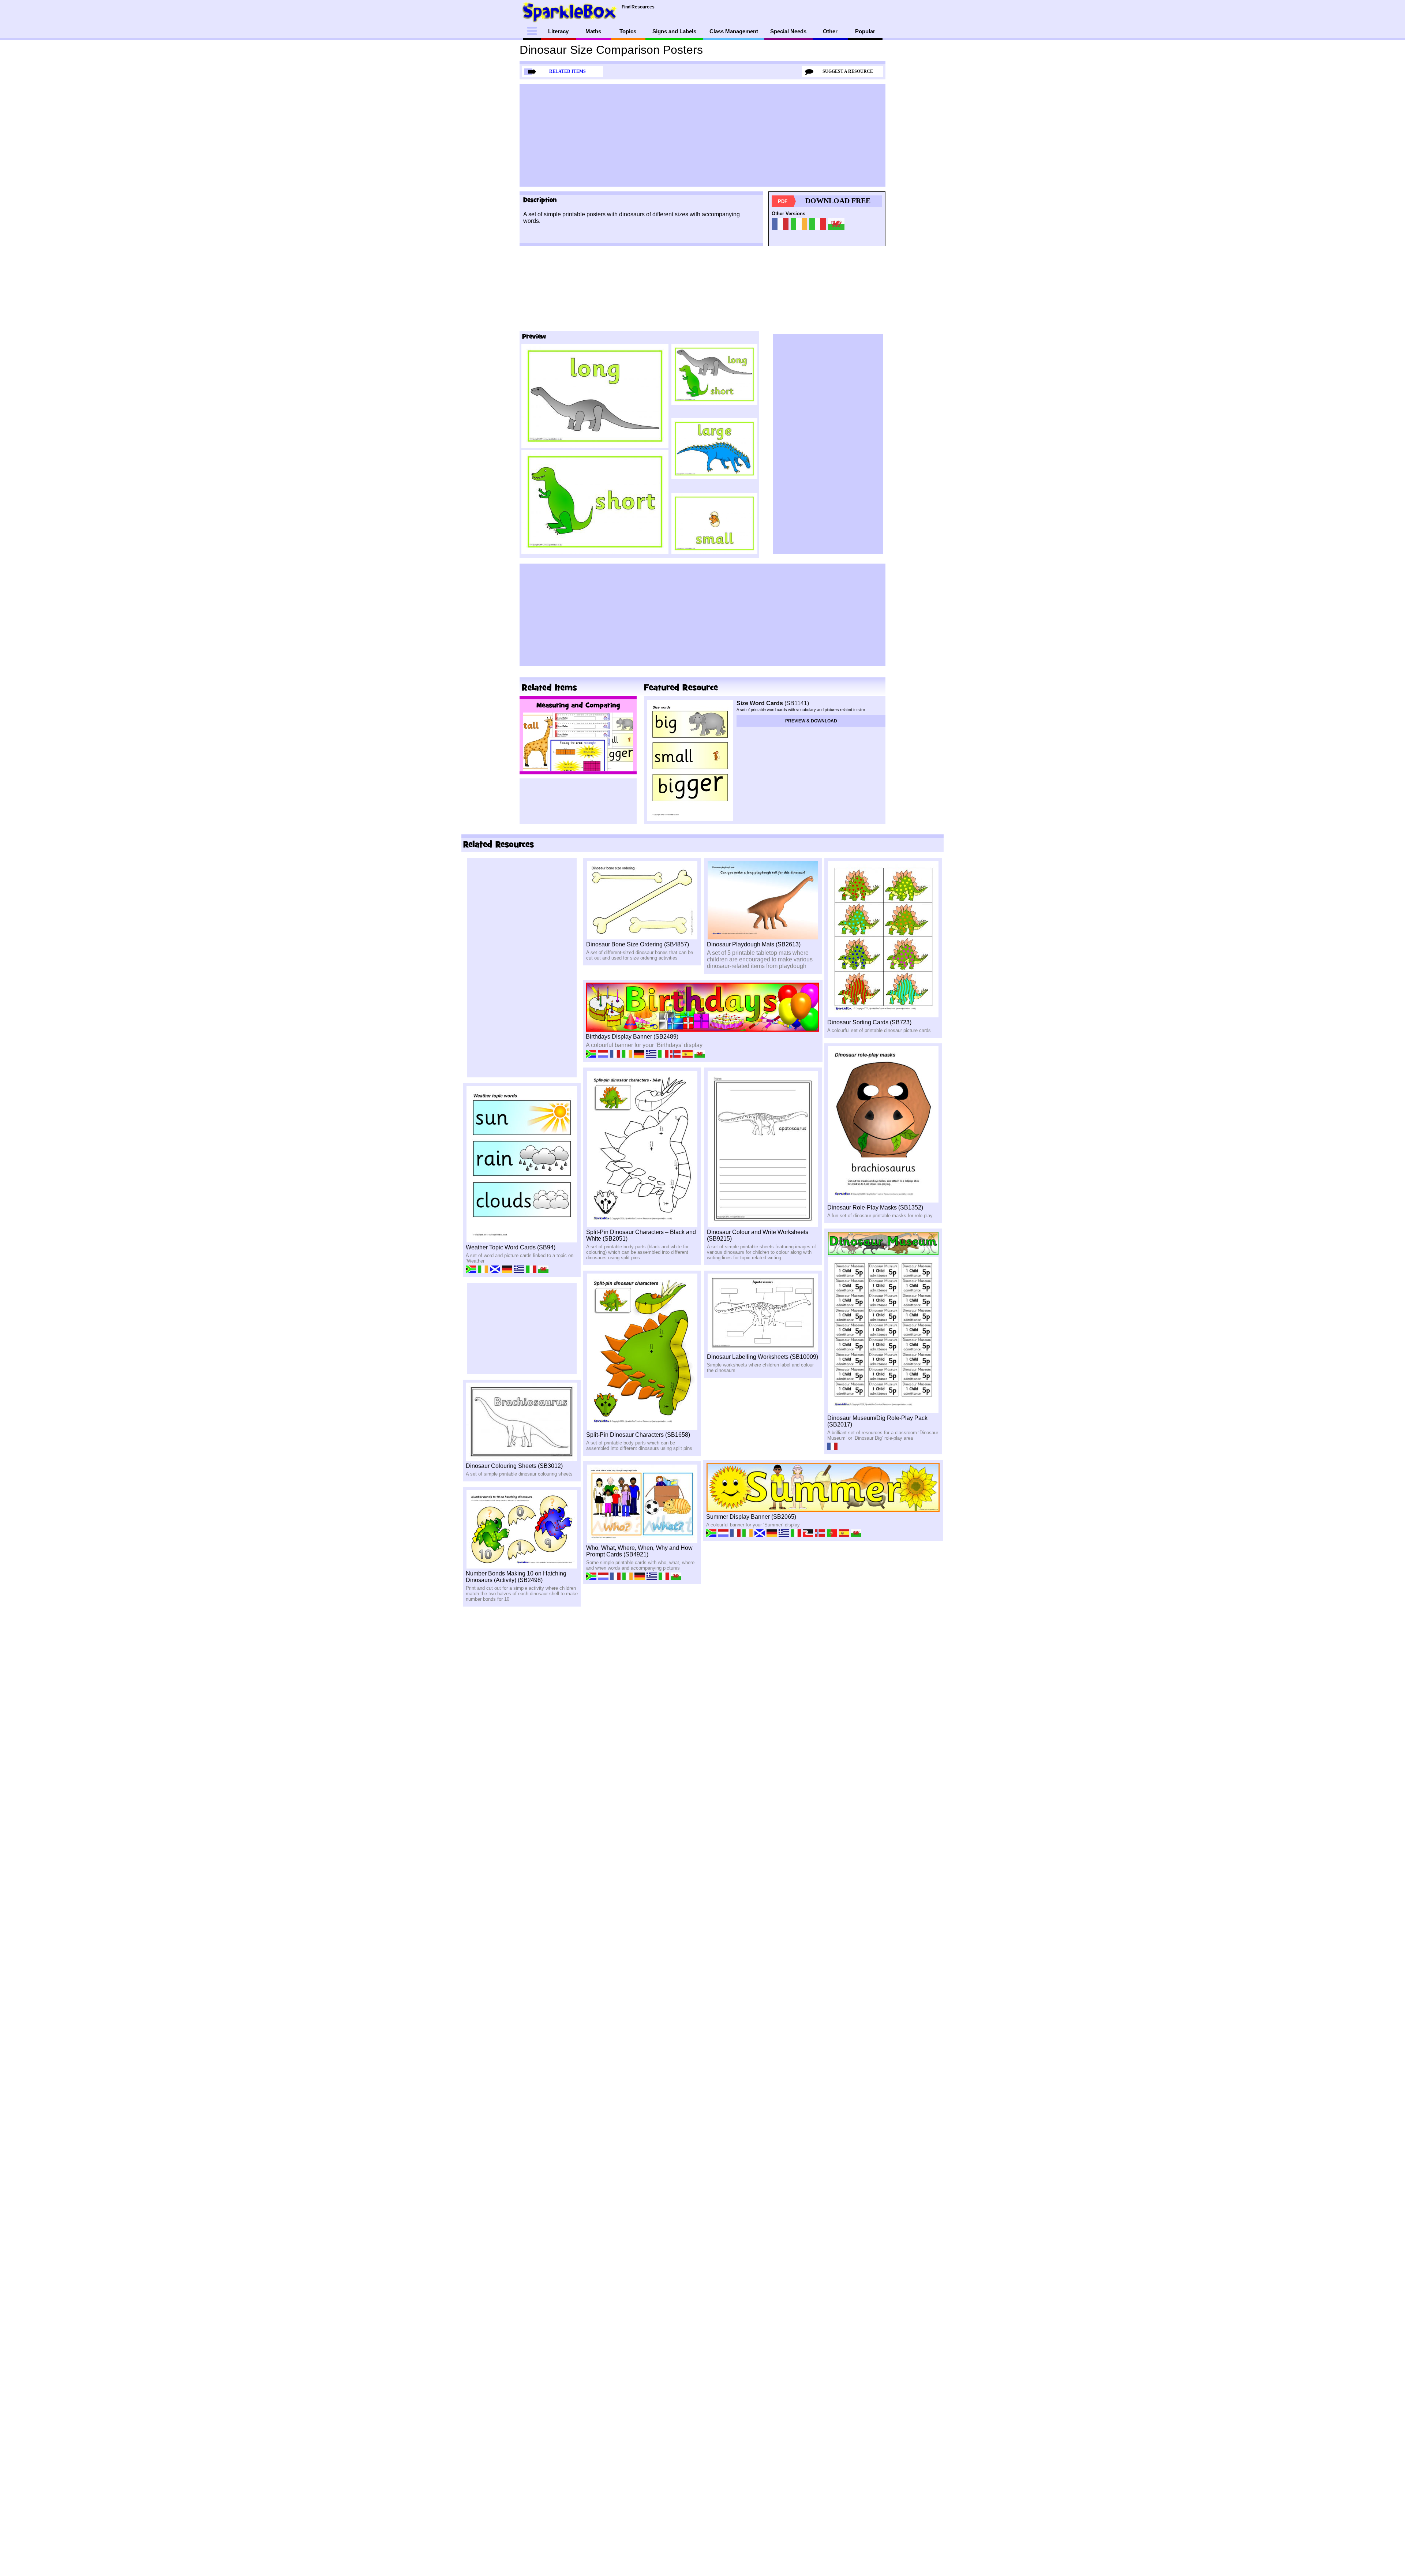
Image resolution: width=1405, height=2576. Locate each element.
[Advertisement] (702, 135)
